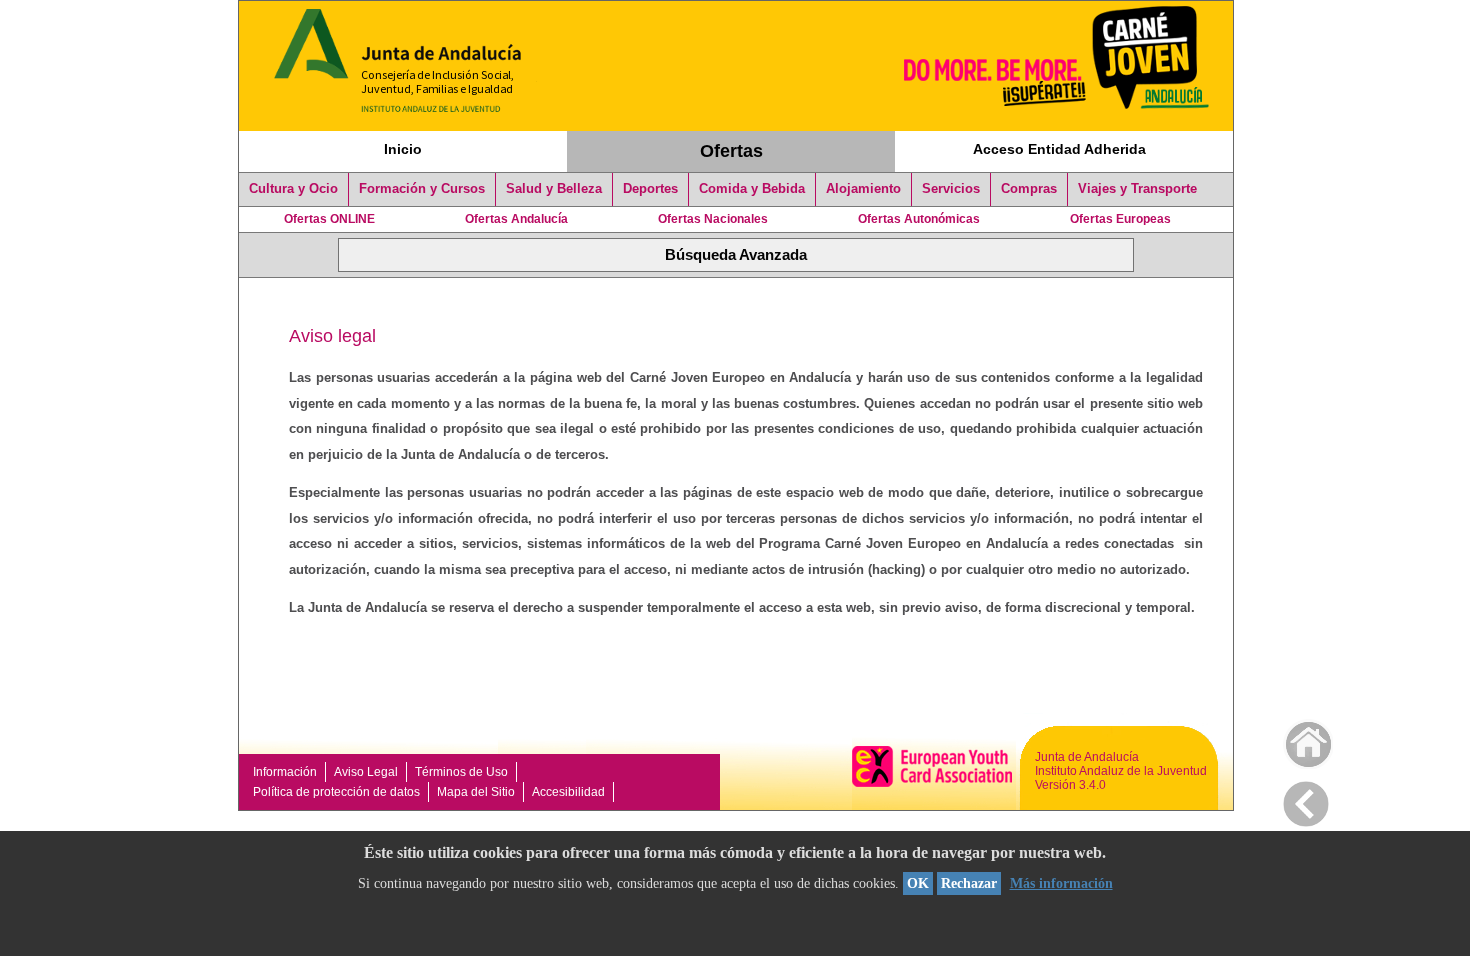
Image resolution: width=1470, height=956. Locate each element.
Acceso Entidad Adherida (1059, 149)
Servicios (951, 189)
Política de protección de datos (336, 792)
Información (285, 772)
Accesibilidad (568, 792)
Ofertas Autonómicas (919, 219)
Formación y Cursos (422, 189)
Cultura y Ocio (293, 189)
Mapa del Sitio (476, 792)
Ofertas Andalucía (516, 219)
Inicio (403, 149)
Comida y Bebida (752, 189)
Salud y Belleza (554, 189)
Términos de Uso (461, 772)
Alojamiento (863, 189)
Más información (1061, 883)
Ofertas (731, 151)
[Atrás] (1306, 800)
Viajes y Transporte (1137, 189)
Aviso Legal (366, 772)
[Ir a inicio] (1295, 739)
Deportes (650, 189)
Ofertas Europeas (1120, 219)
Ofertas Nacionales (713, 219)
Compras (1029, 189)
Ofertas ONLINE (329, 219)
